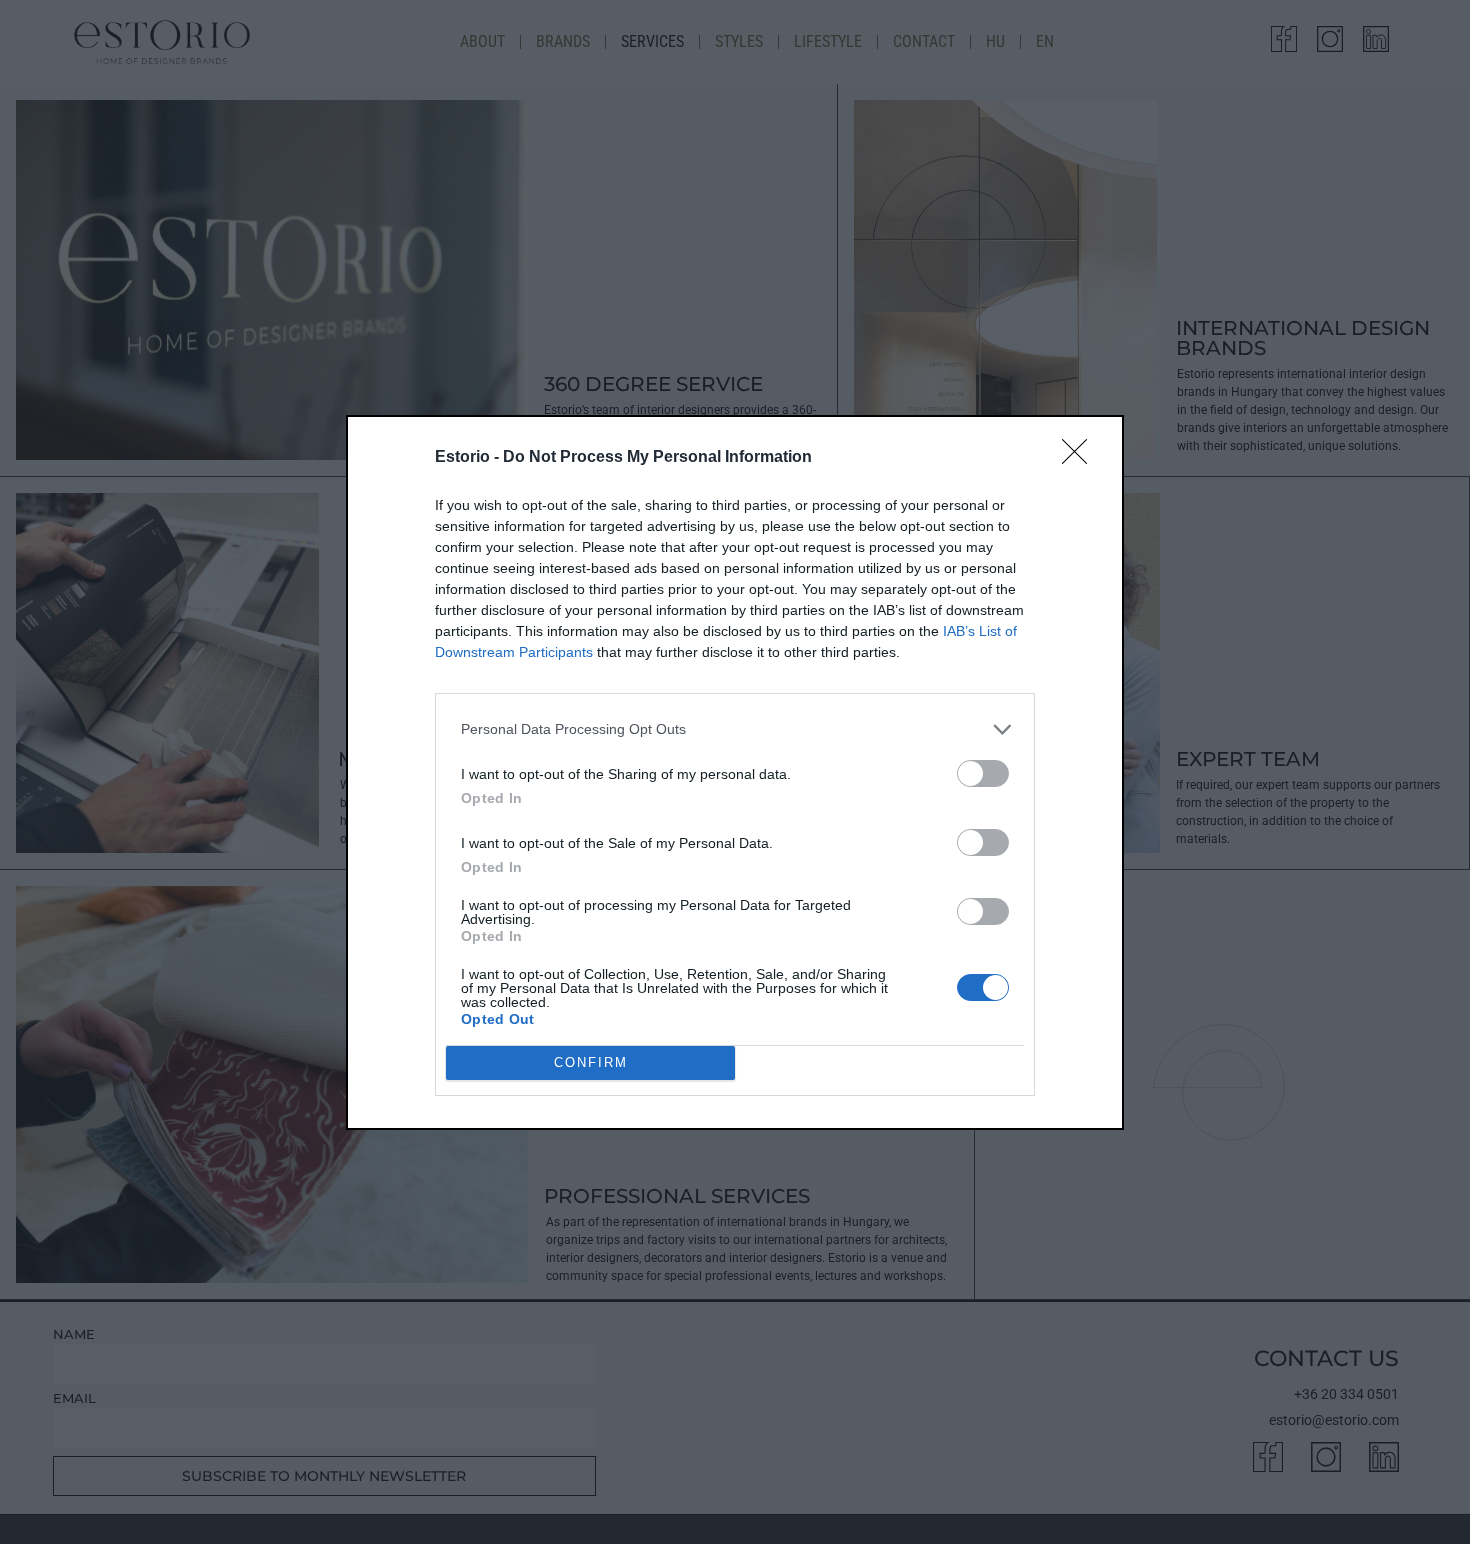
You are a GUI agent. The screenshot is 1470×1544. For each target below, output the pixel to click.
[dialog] (735, 772)
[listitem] (735, 729)
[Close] (1081, 458)
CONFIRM (591, 1062)
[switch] (983, 773)
